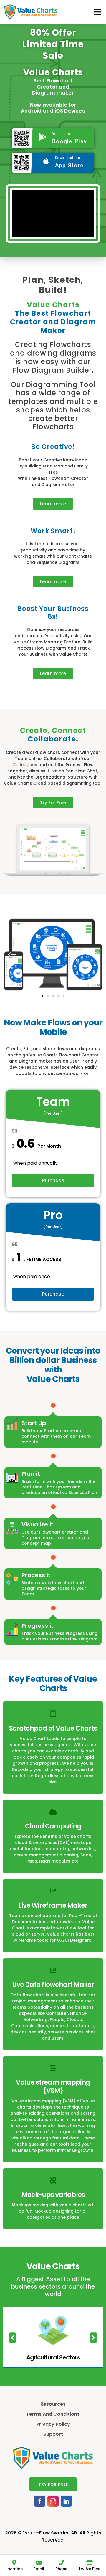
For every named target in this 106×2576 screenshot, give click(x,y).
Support (53, 2434)
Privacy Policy (53, 2424)
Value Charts (53, 72)
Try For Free (53, 2484)
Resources (53, 2404)
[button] (53, 504)
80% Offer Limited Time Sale (53, 44)
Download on (68, 158)
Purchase (53, 1180)
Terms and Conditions (53, 2414)
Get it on (62, 133)
